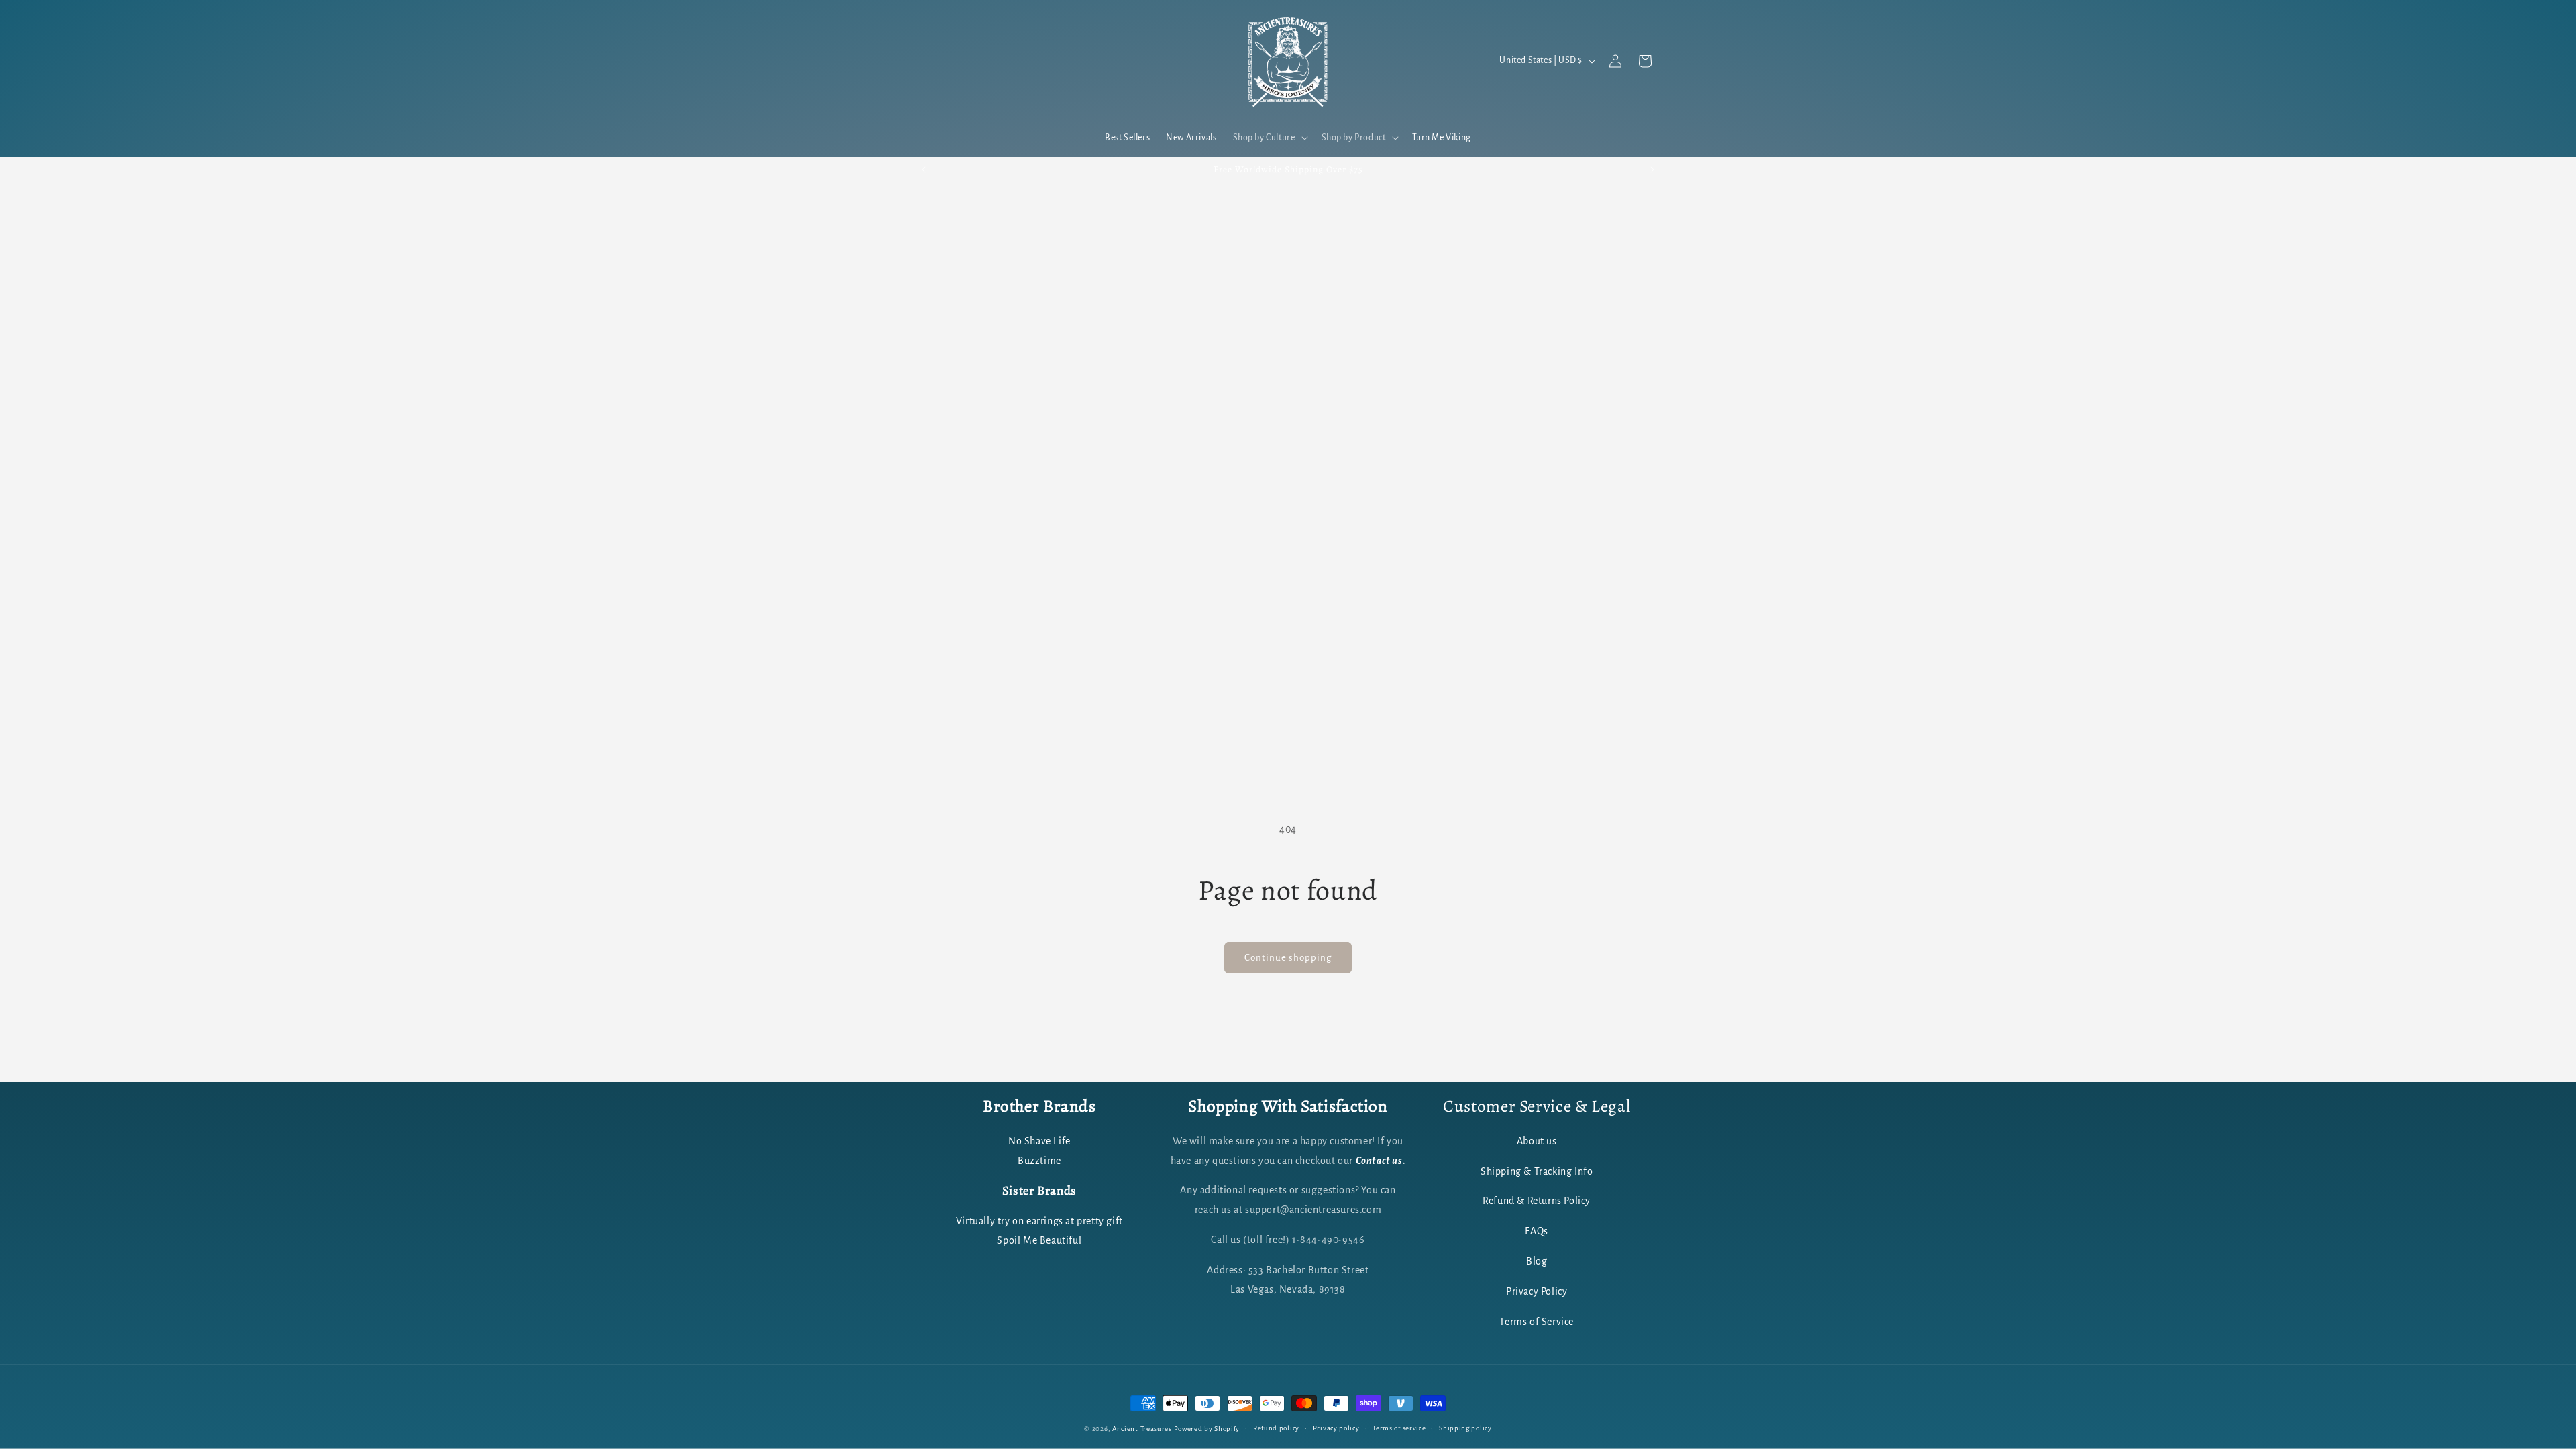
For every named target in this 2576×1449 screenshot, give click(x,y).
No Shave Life (1039, 1141)
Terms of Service (1537, 1322)
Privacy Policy (1537, 1291)
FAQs (1536, 1231)
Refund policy (1276, 1428)
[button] (1269, 138)
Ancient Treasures (1142, 1429)
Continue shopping (1288, 958)
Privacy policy (1336, 1428)
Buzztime (1039, 1161)
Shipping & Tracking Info (1537, 1171)
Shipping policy (1465, 1428)
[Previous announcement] (924, 170)
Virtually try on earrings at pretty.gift (1039, 1221)
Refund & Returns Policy (1537, 1201)
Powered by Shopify (1207, 1429)
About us (1537, 1141)
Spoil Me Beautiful (1039, 1240)
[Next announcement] (1652, 170)
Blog (1537, 1261)
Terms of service (1399, 1428)
